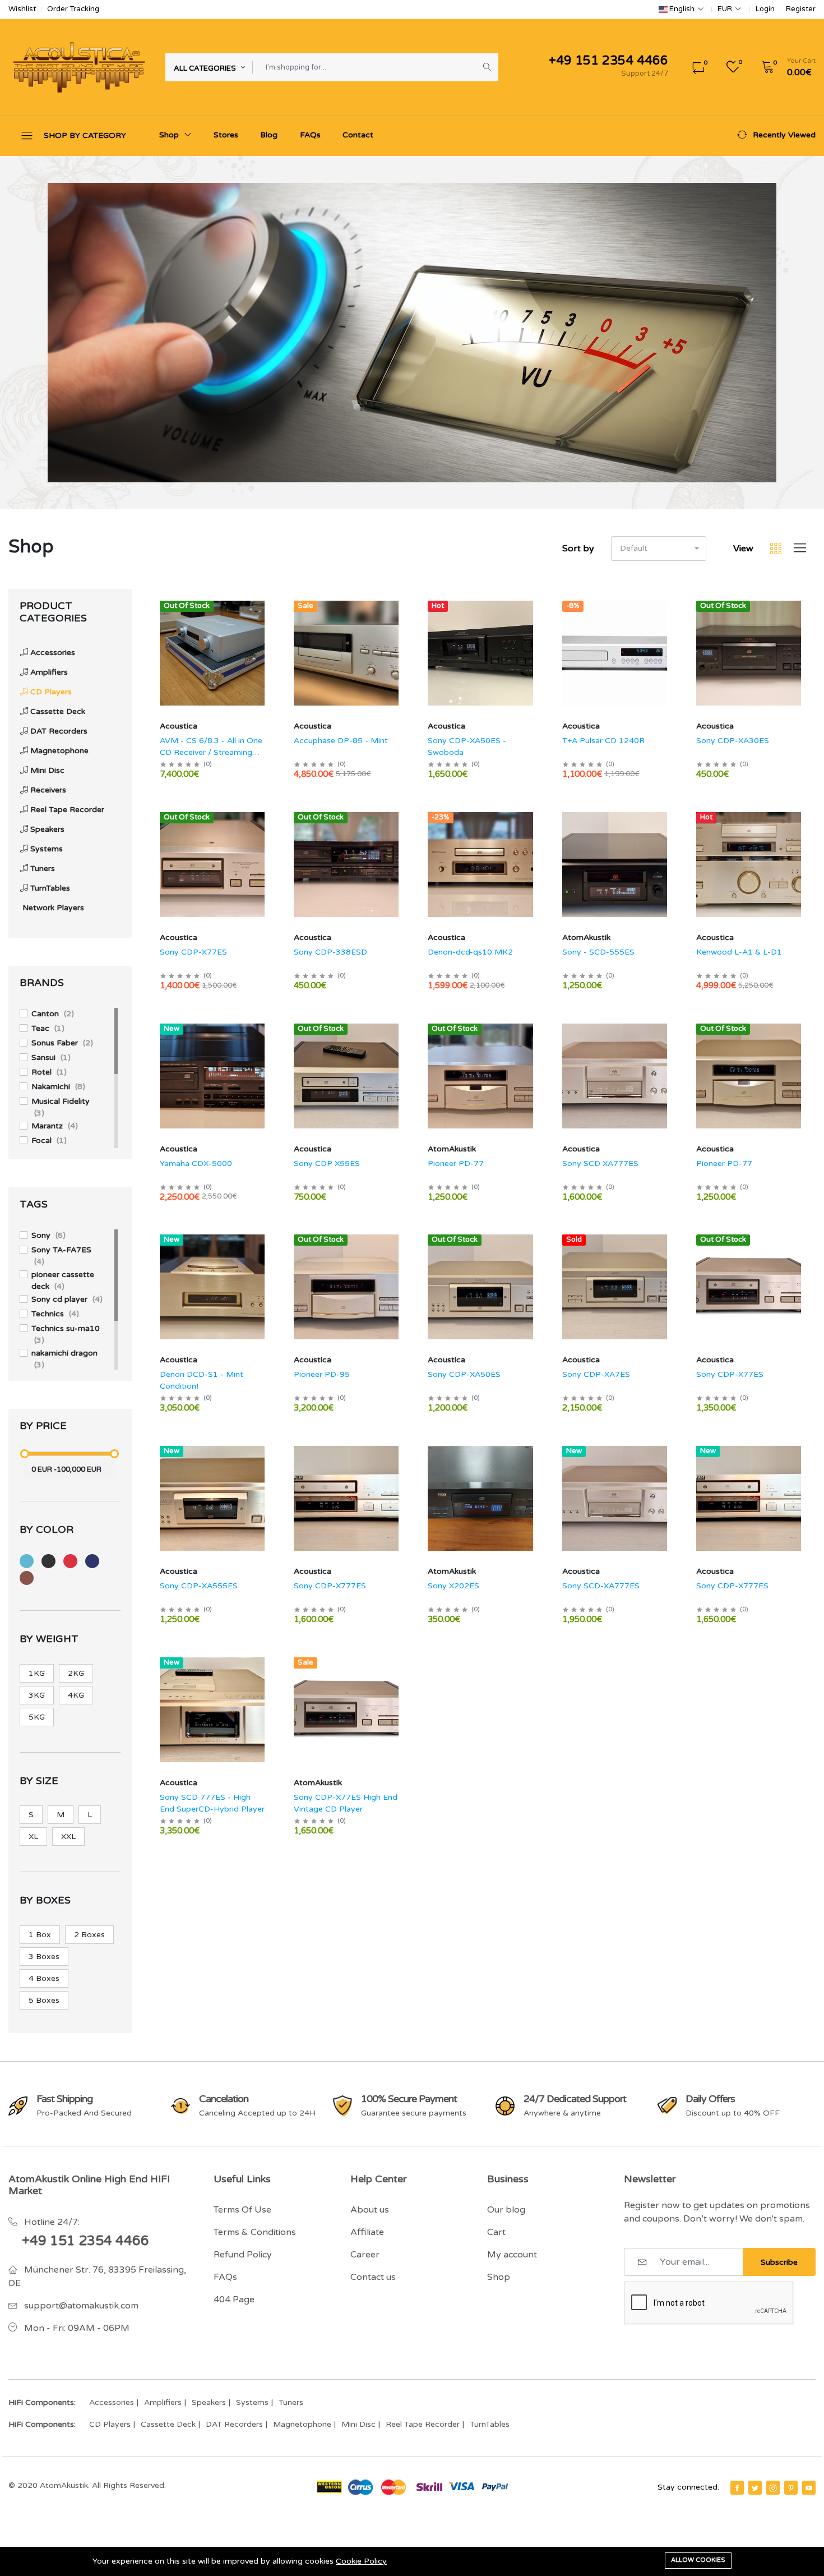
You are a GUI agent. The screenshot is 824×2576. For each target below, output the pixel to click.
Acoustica (179, 726)
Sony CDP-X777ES (330, 1586)
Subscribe (779, 2262)
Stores (226, 135)
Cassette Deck (168, 2424)
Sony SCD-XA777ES (601, 1586)
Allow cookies (698, 2560)
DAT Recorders (234, 2424)
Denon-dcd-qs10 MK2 (470, 952)
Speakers (209, 2402)
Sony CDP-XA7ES (596, 1374)
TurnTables (490, 2424)
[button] (785, 67)
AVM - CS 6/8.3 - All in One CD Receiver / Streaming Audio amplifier (211, 752)
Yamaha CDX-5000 (196, 1163)
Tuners (291, 2402)
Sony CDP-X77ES (193, 952)
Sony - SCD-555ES (598, 952)
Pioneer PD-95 (322, 1374)
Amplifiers (163, 2402)
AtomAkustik (586, 937)
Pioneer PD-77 (456, 1163)
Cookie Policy (361, 2561)
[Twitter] (755, 2488)
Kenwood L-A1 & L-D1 (739, 952)
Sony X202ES (453, 1586)
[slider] (25, 1454)
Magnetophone (302, 2424)
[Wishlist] (266, 620)
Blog (269, 135)
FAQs (310, 135)
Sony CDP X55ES (327, 1163)
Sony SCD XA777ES (600, 1163)
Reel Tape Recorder (423, 2424)
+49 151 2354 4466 (85, 2241)
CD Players (110, 2424)
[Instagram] (773, 2488)
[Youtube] (809, 2488)
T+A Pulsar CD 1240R (603, 741)
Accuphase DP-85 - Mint (341, 741)
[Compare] (266, 634)
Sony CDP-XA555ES (199, 1586)
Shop (170, 135)
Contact (358, 135)
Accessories (112, 2402)
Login (765, 9)
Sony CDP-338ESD (330, 952)
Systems (252, 2402)
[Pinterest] (791, 2488)
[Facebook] (737, 2488)
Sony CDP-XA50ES (464, 1374)
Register (801, 9)
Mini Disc (358, 2424)
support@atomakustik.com (81, 2306)
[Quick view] (266, 605)
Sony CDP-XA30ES (733, 741)
